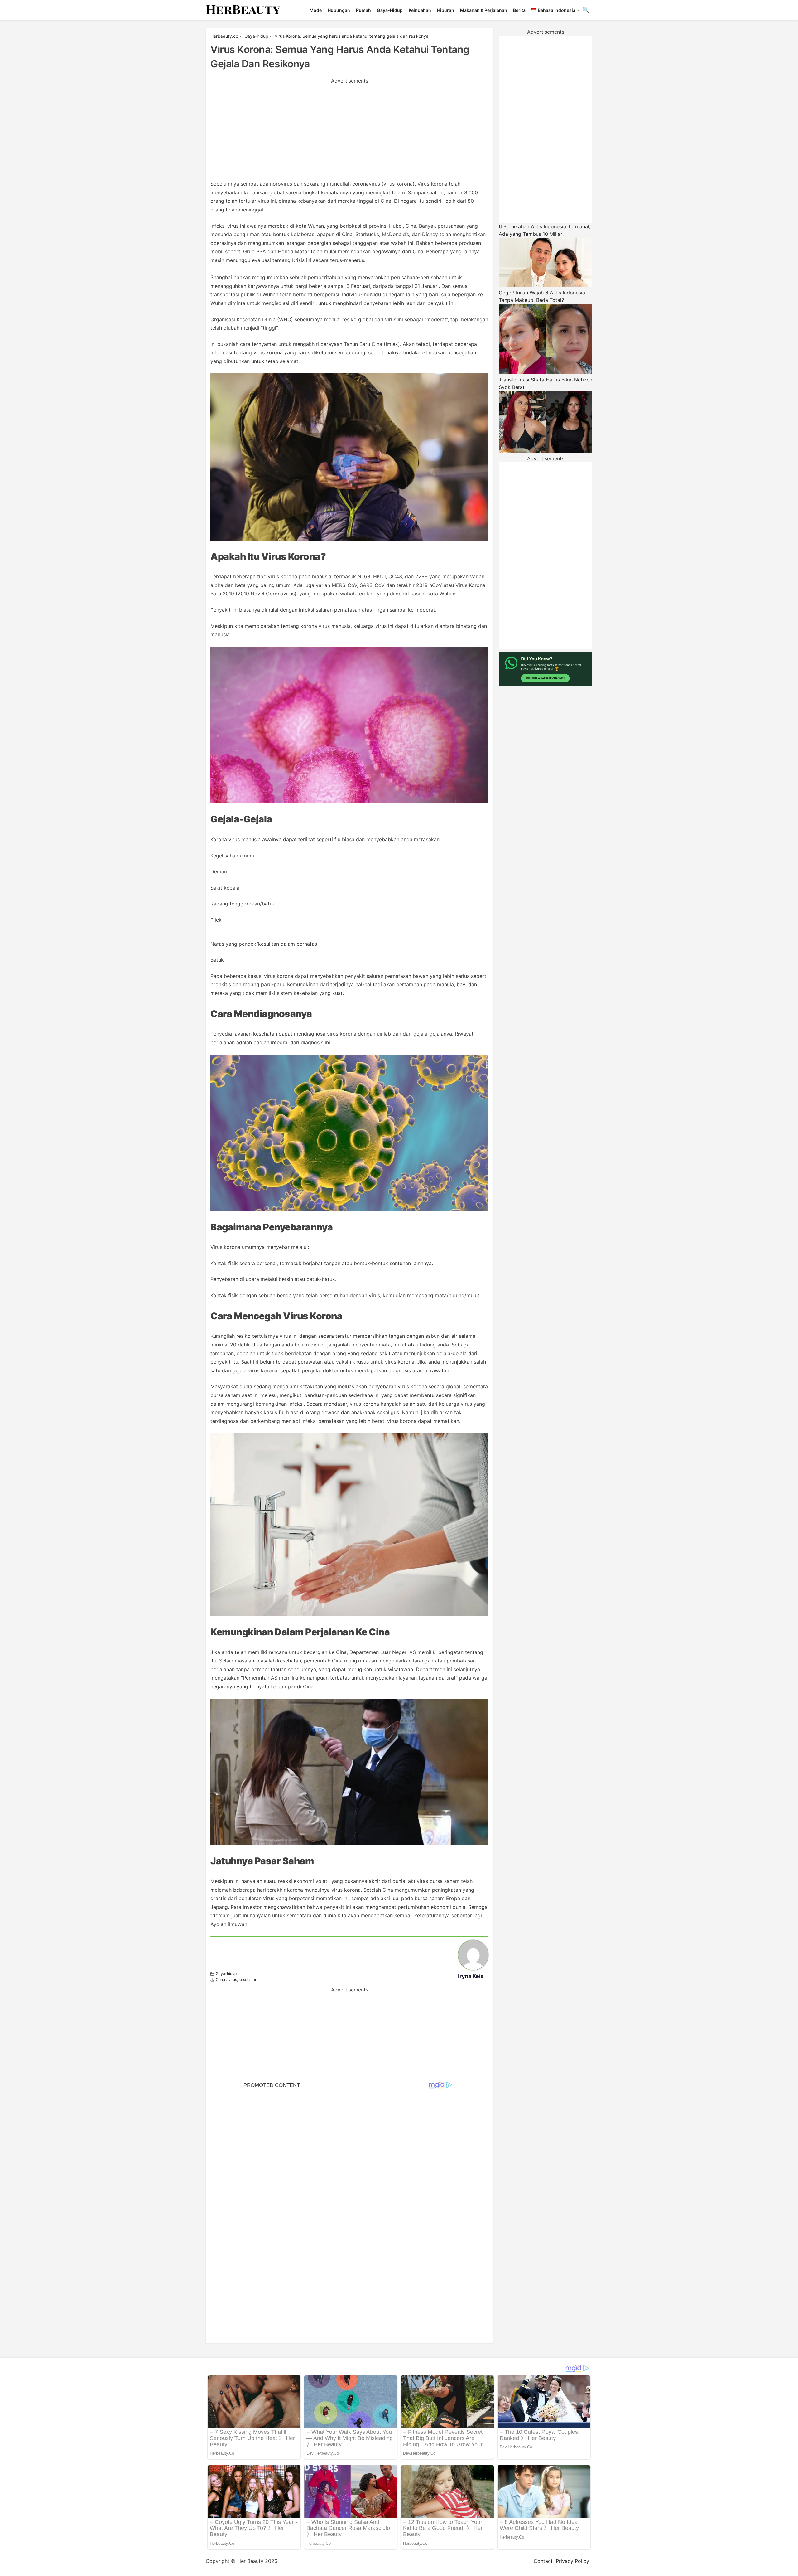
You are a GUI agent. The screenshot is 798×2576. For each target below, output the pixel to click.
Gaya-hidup (390, 10)
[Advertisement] (349, 128)
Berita (519, 10)
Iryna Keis (471, 1976)
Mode (316, 10)
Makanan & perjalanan (484, 10)
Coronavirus (226, 1979)
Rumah (363, 10)
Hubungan (339, 10)
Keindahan (420, 10)
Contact (543, 2561)
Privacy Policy (572, 2561)
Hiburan (446, 10)
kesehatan (248, 1979)
